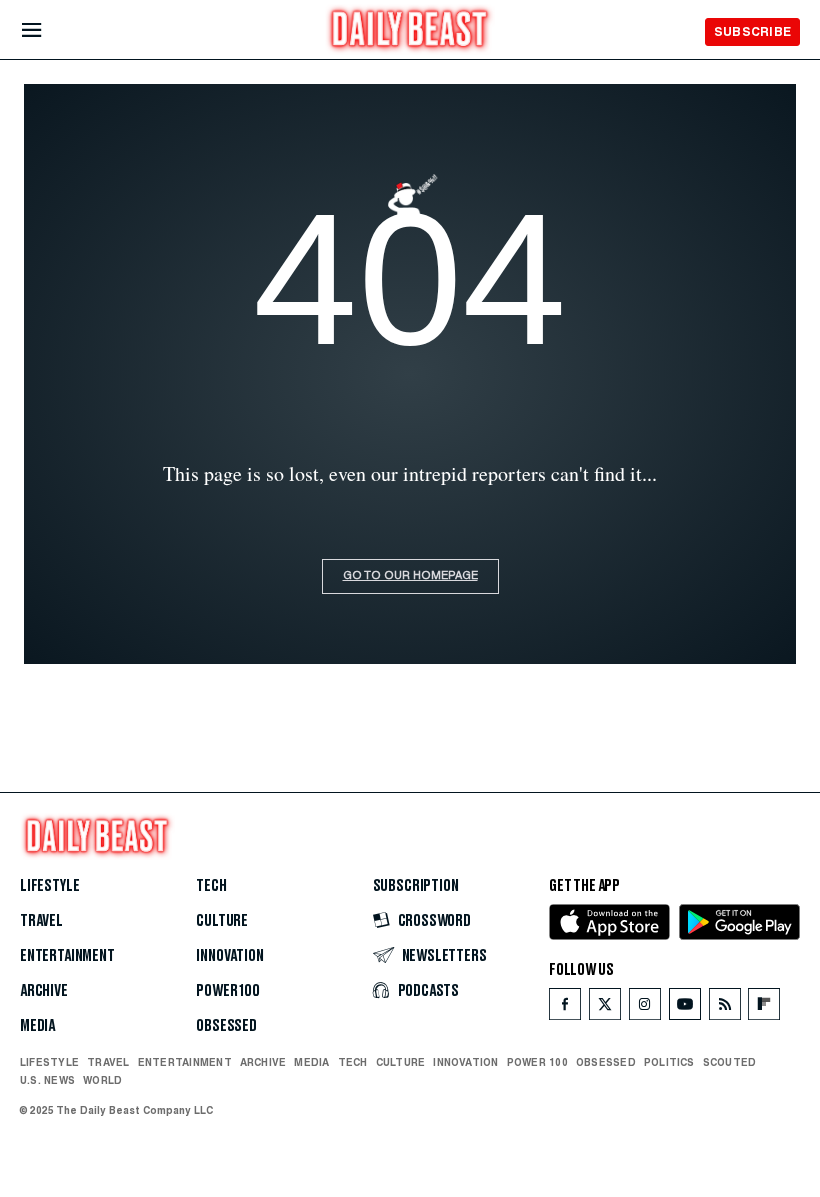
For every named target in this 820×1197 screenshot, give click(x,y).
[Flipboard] (763, 1008)
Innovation (229, 956)
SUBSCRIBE (752, 31)
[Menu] (48, 30)
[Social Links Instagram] (645, 1008)
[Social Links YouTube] (685, 1008)
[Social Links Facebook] (565, 1008)
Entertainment (67, 956)
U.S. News (47, 1080)
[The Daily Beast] (410, 31)
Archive (44, 991)
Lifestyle (49, 886)
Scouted (730, 1062)
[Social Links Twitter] (605, 1008)
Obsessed (226, 1026)
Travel (41, 921)
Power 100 (227, 991)
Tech (211, 886)
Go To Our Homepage (410, 576)
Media (37, 1026)
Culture (222, 921)
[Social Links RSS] (725, 1008)
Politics (669, 1062)
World (102, 1080)
